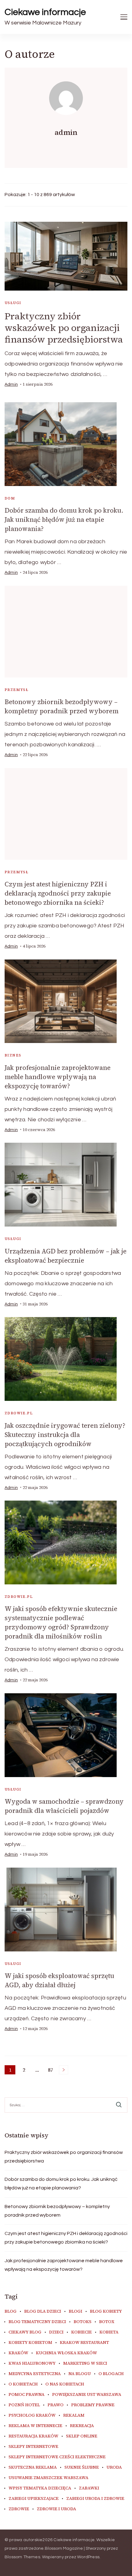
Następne (64, 2070)
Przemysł (16, 690)
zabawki (89, 2488)
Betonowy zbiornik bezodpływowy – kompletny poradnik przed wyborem (62, 706)
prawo (56, 2405)
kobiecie (82, 2332)
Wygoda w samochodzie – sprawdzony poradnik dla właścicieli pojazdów (64, 1806)
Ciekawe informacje (45, 12)
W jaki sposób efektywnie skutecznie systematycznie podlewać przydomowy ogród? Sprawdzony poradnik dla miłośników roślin (61, 1622)
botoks (83, 2322)
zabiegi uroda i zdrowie (95, 2499)
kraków (18, 2353)
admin (11, 384)
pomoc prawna (27, 2395)
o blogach (111, 2374)
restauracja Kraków (33, 2436)
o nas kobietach (65, 2384)
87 (51, 2070)
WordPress (88, 2557)
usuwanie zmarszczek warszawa (49, 2478)
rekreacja (82, 2426)
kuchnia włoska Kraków (66, 2353)
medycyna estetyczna (35, 2374)
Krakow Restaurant (84, 2343)
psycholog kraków (32, 2415)
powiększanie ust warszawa (87, 2395)
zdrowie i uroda (56, 2509)
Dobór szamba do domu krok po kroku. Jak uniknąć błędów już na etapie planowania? (64, 520)
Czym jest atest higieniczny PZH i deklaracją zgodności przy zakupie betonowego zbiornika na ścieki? (58, 893)
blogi (76, 2311)
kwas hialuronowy (32, 2363)
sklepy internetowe (33, 2447)
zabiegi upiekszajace (34, 2499)
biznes (13, 1055)
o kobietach (23, 2384)
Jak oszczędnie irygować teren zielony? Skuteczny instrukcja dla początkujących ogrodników (65, 1435)
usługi (13, 303)
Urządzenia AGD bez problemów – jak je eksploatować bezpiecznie (66, 1256)
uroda (114, 2467)
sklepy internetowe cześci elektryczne (57, 2457)
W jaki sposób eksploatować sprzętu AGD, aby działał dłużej (59, 1980)
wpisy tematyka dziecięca (40, 2488)
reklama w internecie (35, 2426)
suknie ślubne (82, 2467)
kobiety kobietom (30, 2343)
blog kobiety (106, 2311)
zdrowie (19, 2509)
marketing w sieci (85, 2363)
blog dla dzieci (43, 2311)
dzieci (56, 2332)
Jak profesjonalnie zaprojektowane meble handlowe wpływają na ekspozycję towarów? (58, 1077)
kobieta (109, 2332)
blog (11, 2311)
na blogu (80, 2374)
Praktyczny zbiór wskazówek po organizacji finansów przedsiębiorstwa (64, 328)
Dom (10, 498)
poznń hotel (24, 2405)
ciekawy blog (25, 2332)
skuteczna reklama (33, 2467)
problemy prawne (93, 2405)
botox (107, 2322)
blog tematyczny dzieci (37, 2322)
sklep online (82, 2436)
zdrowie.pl (19, 1413)
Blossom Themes (22, 2557)
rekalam (74, 2415)
